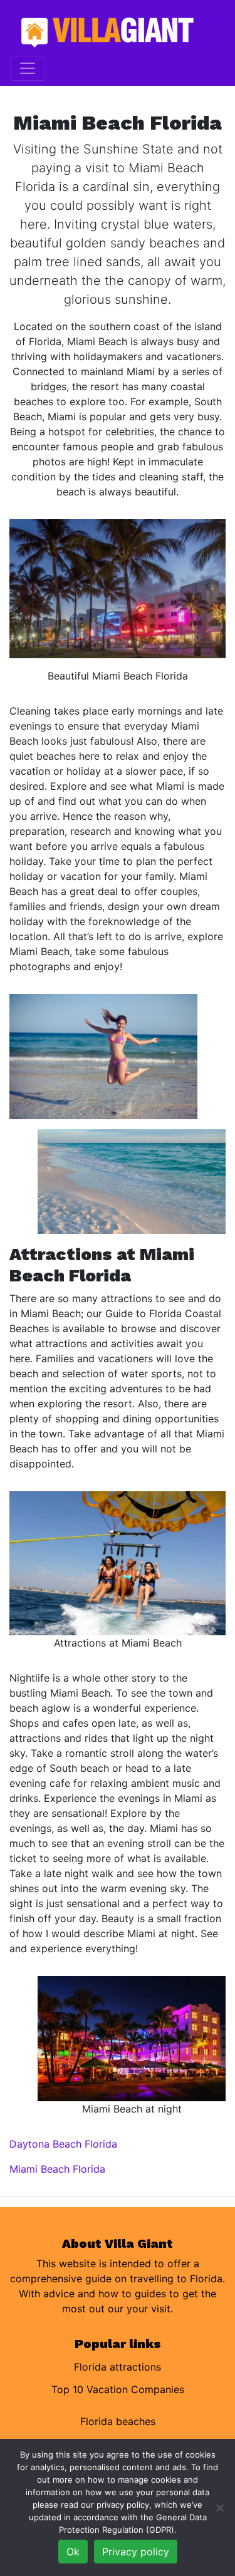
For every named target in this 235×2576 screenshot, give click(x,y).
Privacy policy (136, 2552)
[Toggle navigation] (28, 68)
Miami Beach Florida (57, 2169)
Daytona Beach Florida (63, 2144)
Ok (73, 2552)
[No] (219, 2508)
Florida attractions (118, 2367)
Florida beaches (118, 2421)
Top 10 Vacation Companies (118, 2389)
